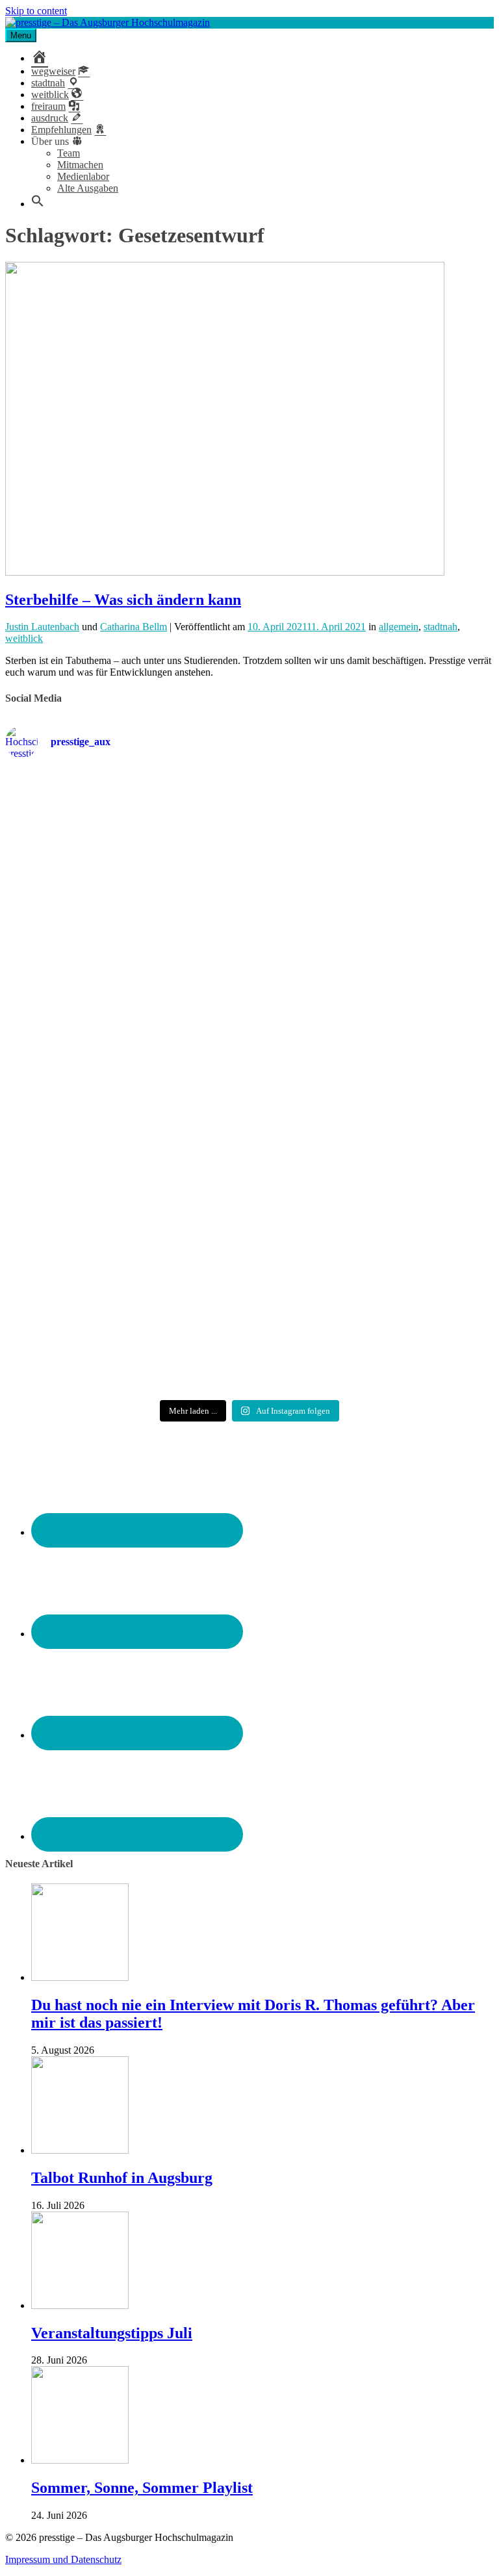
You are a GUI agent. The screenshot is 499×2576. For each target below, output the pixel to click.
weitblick (24, 638)
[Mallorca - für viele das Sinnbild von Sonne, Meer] (126, 1342)
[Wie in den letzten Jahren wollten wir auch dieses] (126, 1095)
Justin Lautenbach (42, 627)
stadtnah (441, 627)
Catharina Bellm (134, 627)
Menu (21, 35)
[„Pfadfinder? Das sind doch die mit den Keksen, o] (373, 1101)
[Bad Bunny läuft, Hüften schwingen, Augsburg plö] (373, 827)
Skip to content (36, 11)
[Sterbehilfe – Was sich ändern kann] (225, 572)
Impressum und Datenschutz (63, 2559)
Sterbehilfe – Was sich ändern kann (123, 600)
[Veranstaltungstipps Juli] (80, 2305)
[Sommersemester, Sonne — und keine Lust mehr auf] (373, 964)
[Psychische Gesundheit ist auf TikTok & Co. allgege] (373, 1231)
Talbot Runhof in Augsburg (122, 2178)
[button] (38, 204)
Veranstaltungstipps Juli (112, 2333)
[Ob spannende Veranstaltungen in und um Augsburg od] (126, 1213)
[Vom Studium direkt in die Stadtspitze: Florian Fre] (126, 839)
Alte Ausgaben (88, 188)
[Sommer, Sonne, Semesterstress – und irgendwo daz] (126, 970)
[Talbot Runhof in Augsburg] (80, 2150)
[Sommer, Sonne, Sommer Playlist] (80, 2460)
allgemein (399, 627)
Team (69, 153)
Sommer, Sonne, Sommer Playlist (142, 2488)
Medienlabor (83, 176)
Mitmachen (80, 165)
